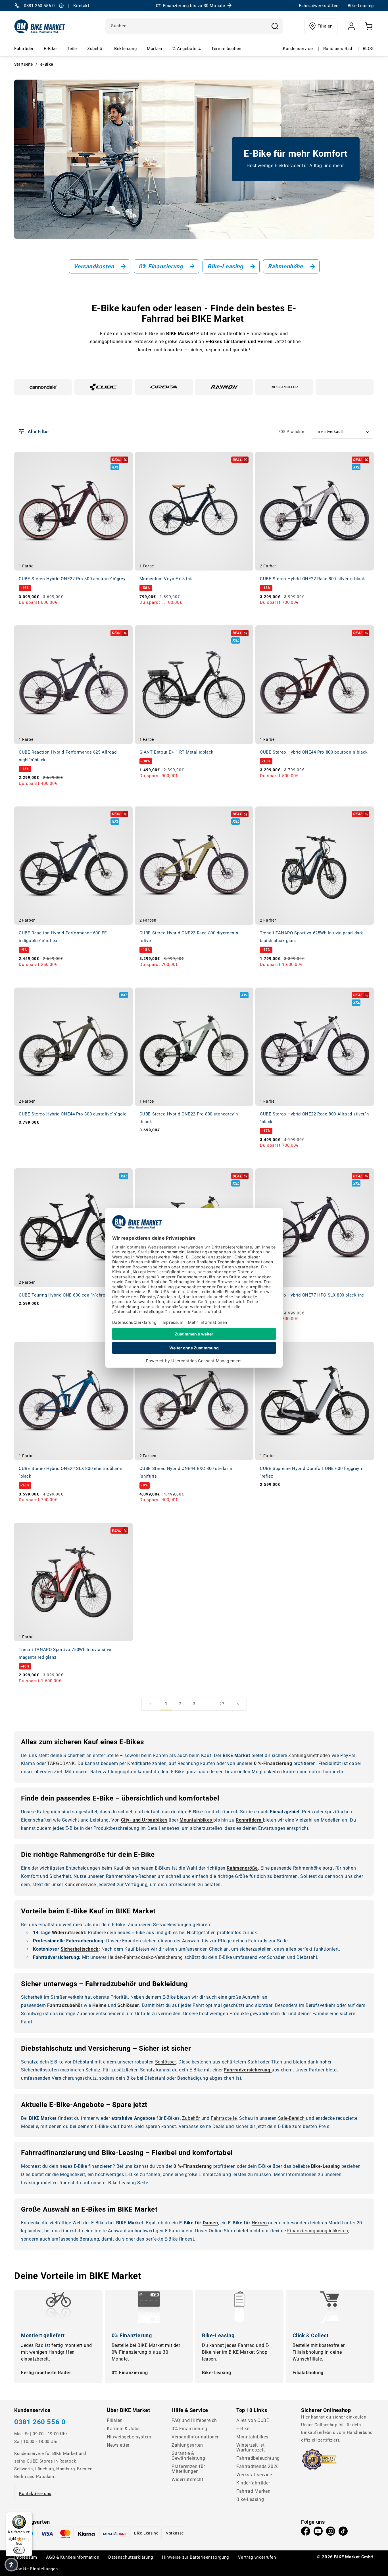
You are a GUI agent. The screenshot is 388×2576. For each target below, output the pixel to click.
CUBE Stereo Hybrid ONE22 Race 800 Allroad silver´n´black (314, 1118)
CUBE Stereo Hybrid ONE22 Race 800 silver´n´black (313, 579)
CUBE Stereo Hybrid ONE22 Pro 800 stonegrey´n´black (189, 1118)
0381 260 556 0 (40, 2422)
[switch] (19, 2550)
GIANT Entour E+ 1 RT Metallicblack (177, 752)
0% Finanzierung (130, 2373)
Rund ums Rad (338, 49)
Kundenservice (298, 49)
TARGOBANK (61, 1763)
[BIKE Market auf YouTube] (318, 2533)
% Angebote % (187, 49)
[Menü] (29, 2515)
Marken (155, 49)
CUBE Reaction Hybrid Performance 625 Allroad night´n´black (68, 756)
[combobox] (194, 26)
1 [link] (166, 1704)
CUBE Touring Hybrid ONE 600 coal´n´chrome (65, 1295)
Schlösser (165, 2062)
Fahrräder (24, 49)
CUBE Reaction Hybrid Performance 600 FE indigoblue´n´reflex (63, 937)
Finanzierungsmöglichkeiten (318, 2231)
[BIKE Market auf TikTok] (343, 2533)
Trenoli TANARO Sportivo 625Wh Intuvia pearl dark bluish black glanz (312, 937)
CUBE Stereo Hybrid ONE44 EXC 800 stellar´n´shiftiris (186, 1472)
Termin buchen (226, 49)
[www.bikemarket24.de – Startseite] (40, 26)
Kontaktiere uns (35, 2494)
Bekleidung (125, 49)
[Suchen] (275, 26)
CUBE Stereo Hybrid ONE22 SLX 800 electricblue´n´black (70, 1472)
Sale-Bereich (292, 2118)
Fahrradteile (224, 2118)
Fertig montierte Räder (46, 2373)
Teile (72, 49)
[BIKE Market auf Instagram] (331, 2533)
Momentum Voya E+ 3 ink (166, 579)
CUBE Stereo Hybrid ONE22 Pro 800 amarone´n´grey (72, 579)
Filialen (325, 26)
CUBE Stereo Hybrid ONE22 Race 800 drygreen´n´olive (189, 937)
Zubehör (96, 49)
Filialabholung (308, 2373)
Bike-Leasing (216, 2373)
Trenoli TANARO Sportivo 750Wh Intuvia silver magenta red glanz (66, 1653)
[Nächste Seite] (238, 1704)
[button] (11, 2565)
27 (222, 1704)
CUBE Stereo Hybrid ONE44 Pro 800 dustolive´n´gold (73, 1114)
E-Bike (50, 49)
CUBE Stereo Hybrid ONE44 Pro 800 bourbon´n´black (314, 752)
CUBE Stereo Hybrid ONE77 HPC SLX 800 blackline (312, 1295)
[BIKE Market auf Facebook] (306, 2533)
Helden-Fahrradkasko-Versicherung (145, 1957)
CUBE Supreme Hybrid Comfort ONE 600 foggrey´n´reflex (312, 1472)
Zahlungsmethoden (310, 1755)
